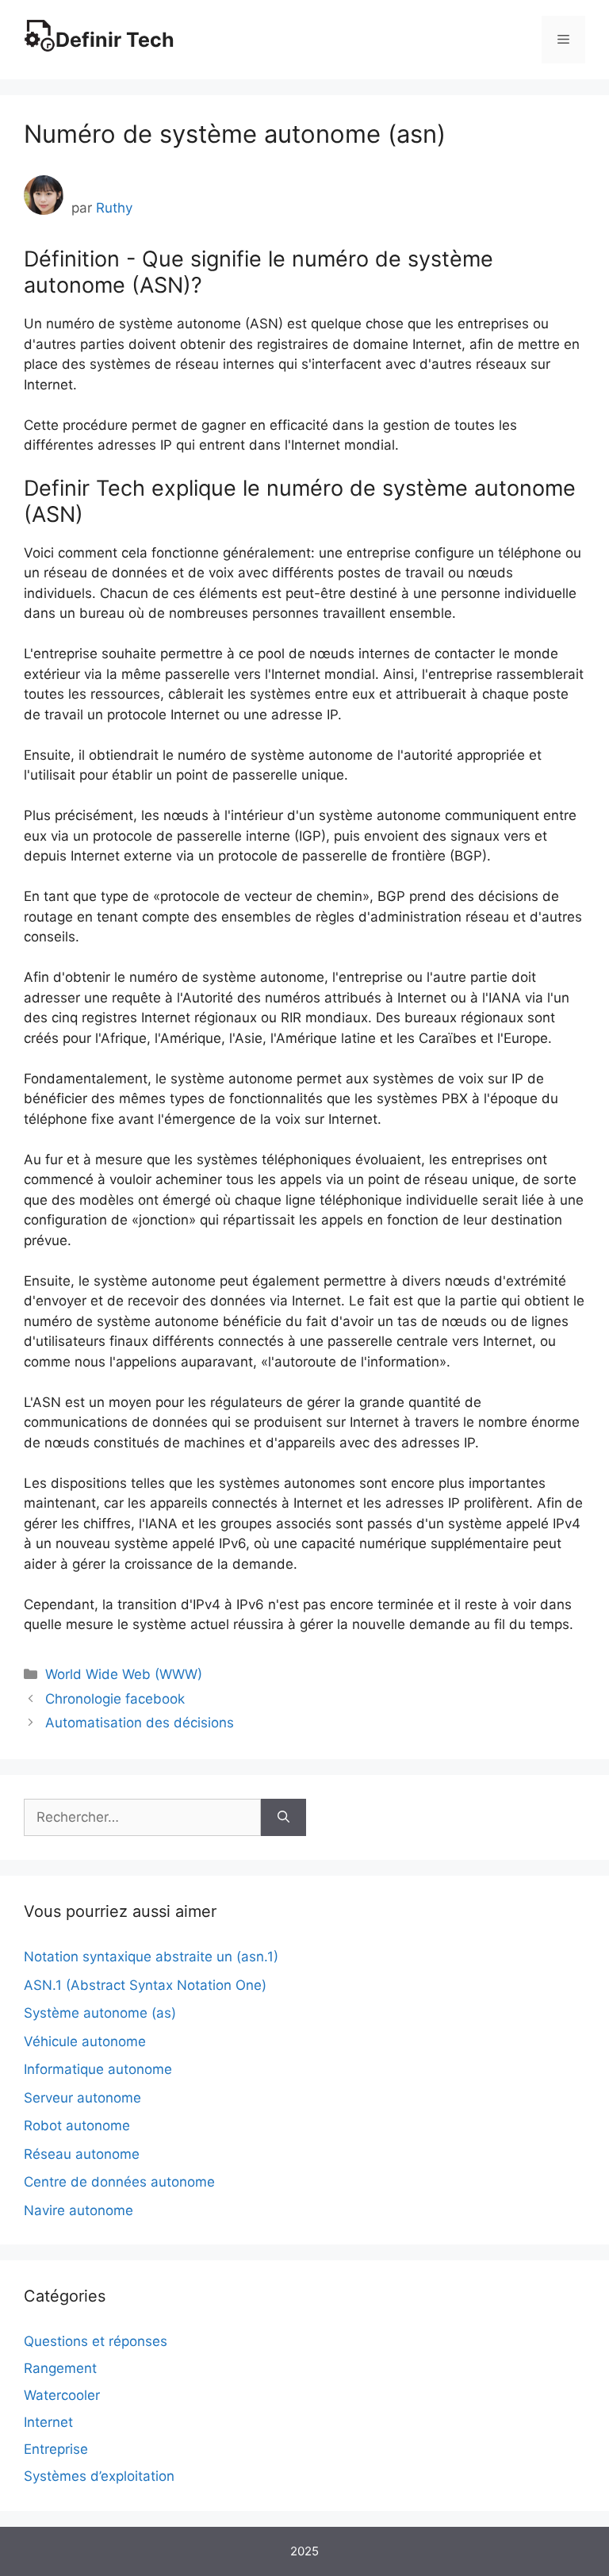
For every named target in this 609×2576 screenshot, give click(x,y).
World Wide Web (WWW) (124, 1674)
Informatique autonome (98, 2069)
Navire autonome (79, 2210)
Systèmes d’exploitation (99, 2476)
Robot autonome (77, 2126)
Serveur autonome (82, 2098)
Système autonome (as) (100, 2013)
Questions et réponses (96, 2341)
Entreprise (56, 2449)
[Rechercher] (283, 1818)
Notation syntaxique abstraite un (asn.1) (151, 1957)
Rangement (60, 2368)
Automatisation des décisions (140, 1723)
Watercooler (62, 2395)
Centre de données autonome (119, 2182)
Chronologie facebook (115, 1699)
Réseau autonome (82, 2154)
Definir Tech (115, 40)
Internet (48, 2422)
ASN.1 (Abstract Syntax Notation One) (145, 1985)
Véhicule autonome (85, 2041)
